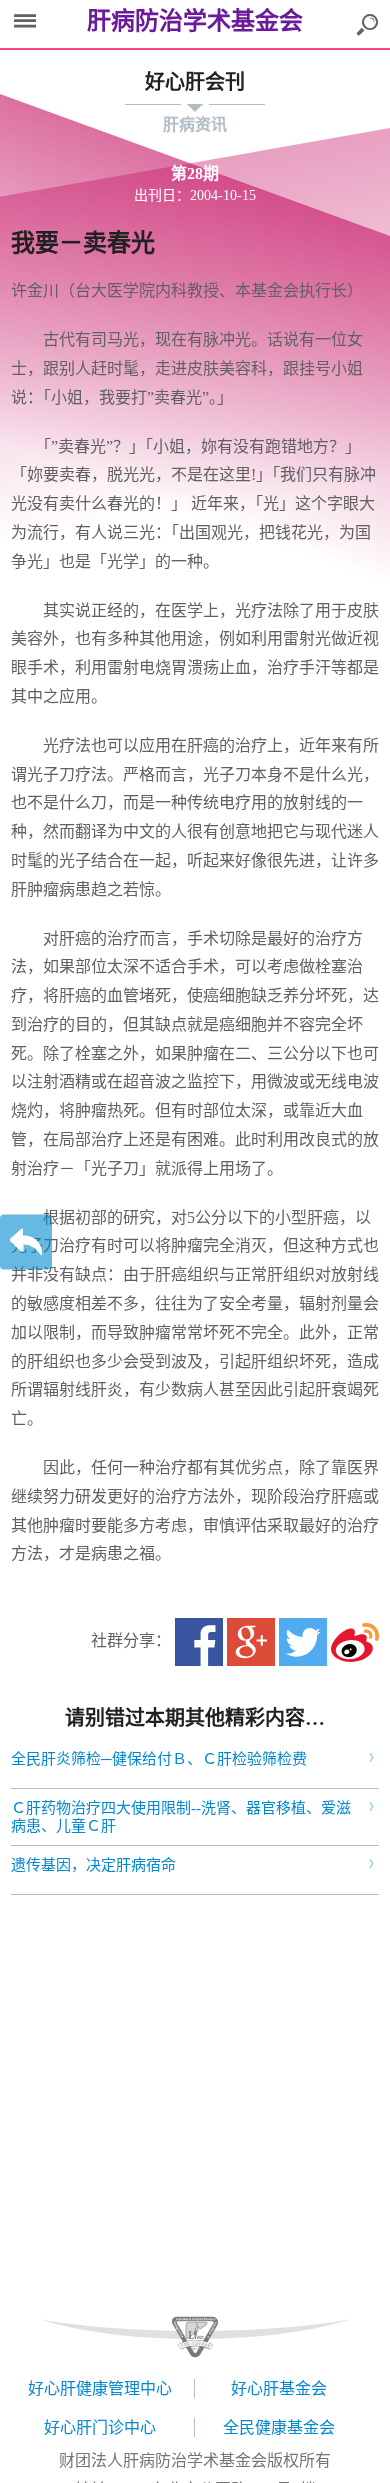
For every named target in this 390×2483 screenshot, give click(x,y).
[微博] (355, 1642)
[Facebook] (199, 1642)
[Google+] (251, 1642)
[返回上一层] (26, 1241)
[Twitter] (303, 1642)
